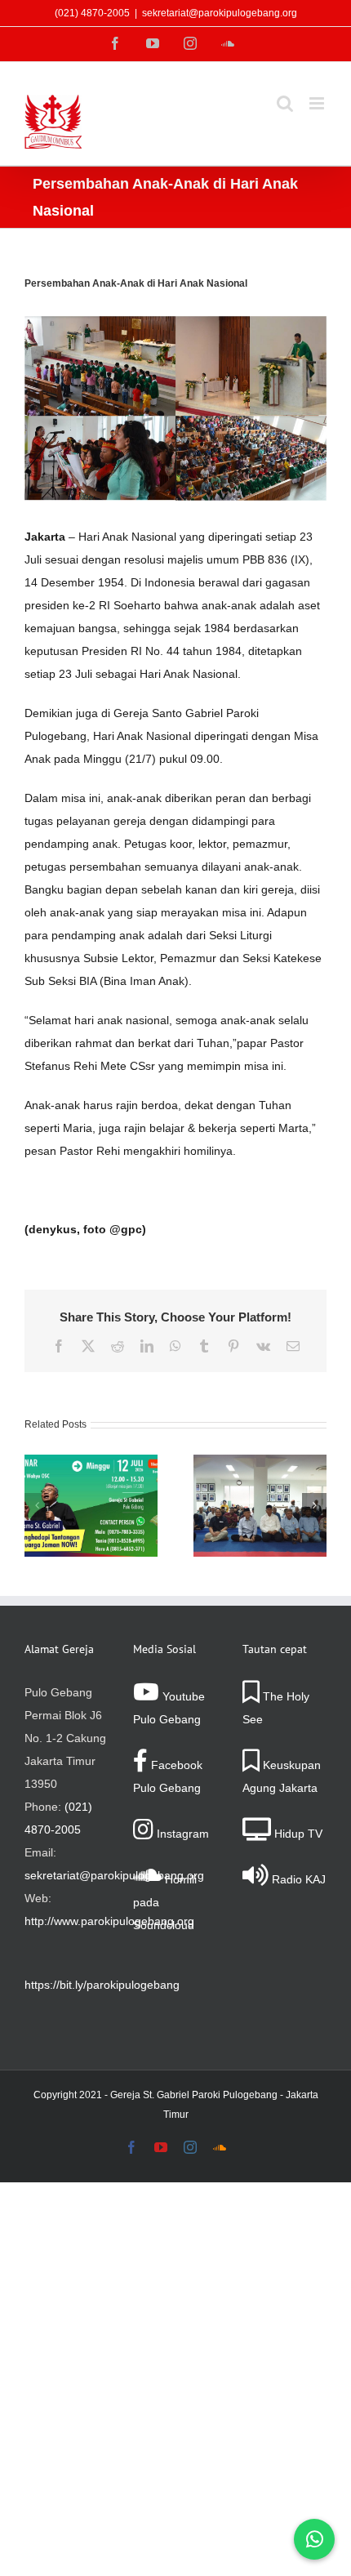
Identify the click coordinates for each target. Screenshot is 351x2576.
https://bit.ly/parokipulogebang (102, 1985)
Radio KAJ (297, 1879)
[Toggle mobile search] (285, 103)
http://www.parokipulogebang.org (109, 1921)
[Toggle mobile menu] (318, 103)
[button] (37, 1505)
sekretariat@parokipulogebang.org (220, 13)
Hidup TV (297, 1834)
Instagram (181, 1834)
